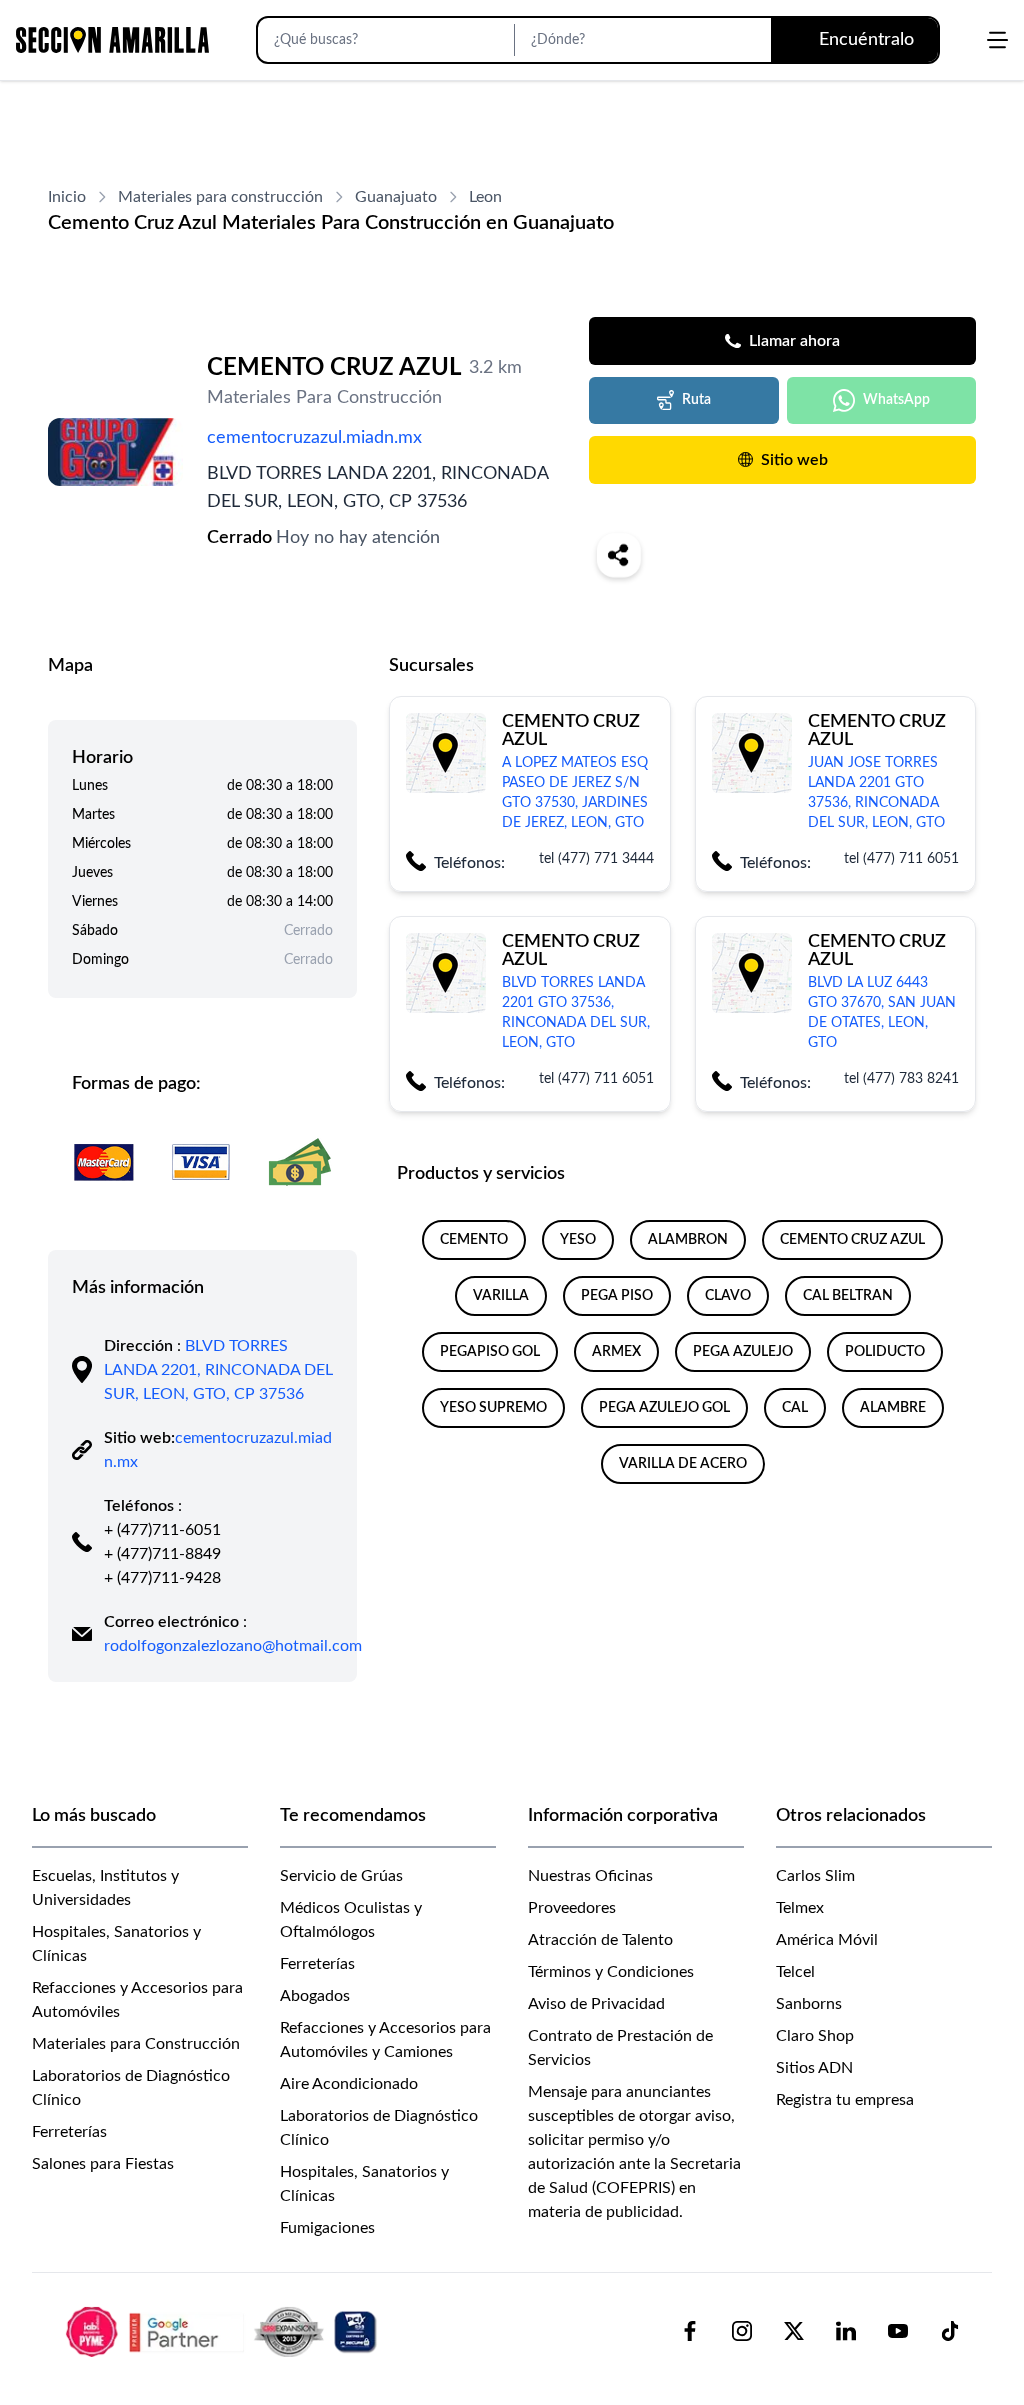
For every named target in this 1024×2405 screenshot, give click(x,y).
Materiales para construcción (220, 197)
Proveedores (572, 1908)
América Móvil (827, 1940)
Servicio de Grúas (341, 1876)
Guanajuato (396, 197)
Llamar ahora (794, 341)
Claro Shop (815, 2036)
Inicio (67, 197)
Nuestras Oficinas (590, 1876)
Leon (485, 197)
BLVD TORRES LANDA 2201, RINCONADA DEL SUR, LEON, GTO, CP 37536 (218, 1370)
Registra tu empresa (845, 2100)
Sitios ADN (814, 2068)
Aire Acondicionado (349, 2084)
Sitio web (794, 460)
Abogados (315, 1996)
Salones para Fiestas (103, 2164)
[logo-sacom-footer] (224, 2331)
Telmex (800, 1908)
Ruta (696, 400)
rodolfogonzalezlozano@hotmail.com (233, 1646)
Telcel (795, 1972)
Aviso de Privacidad (596, 2004)
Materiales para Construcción (136, 2044)
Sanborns (809, 2004)
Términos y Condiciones (611, 1972)
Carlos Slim (815, 1876)
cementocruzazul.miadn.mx (314, 438)
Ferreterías (69, 2132)
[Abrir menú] (997, 40)
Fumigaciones (327, 2228)
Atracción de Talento (600, 1940)
